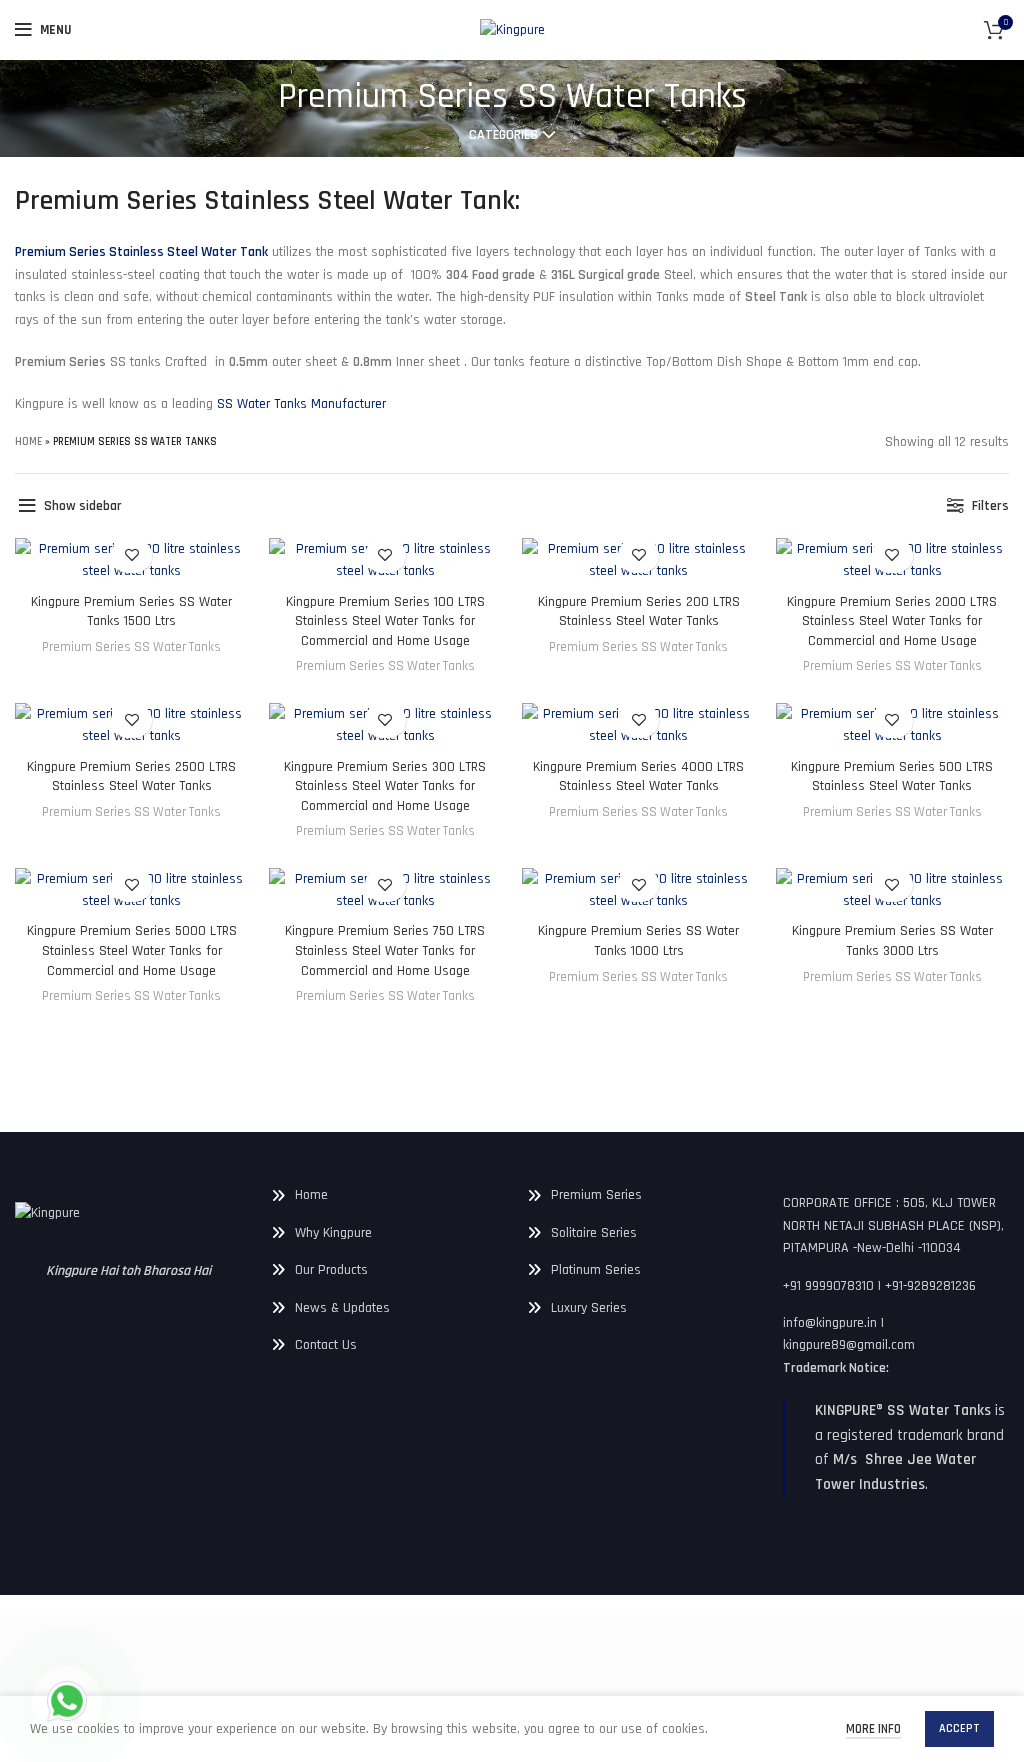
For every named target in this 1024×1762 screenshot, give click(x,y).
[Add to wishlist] (131, 555)
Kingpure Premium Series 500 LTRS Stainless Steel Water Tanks (892, 777)
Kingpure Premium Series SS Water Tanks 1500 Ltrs (131, 612)
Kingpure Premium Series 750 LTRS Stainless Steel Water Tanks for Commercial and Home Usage (385, 950)
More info (873, 1729)
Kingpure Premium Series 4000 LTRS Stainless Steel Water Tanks (638, 777)
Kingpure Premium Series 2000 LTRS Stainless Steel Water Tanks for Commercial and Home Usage (892, 621)
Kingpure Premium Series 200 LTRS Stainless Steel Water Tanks (639, 612)
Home (28, 442)
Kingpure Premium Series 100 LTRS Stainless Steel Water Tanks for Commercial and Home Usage (385, 621)
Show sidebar (83, 506)
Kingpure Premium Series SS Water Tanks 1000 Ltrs (638, 941)
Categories (503, 135)
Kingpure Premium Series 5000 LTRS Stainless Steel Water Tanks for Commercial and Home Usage (132, 950)
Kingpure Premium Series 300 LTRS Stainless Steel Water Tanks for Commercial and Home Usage (385, 786)
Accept (959, 1728)
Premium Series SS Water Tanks (131, 647)
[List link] (384, 1195)
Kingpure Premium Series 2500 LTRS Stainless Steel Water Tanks (131, 777)
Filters (990, 506)
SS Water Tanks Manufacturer (301, 404)
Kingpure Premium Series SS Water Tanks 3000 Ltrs (892, 941)
